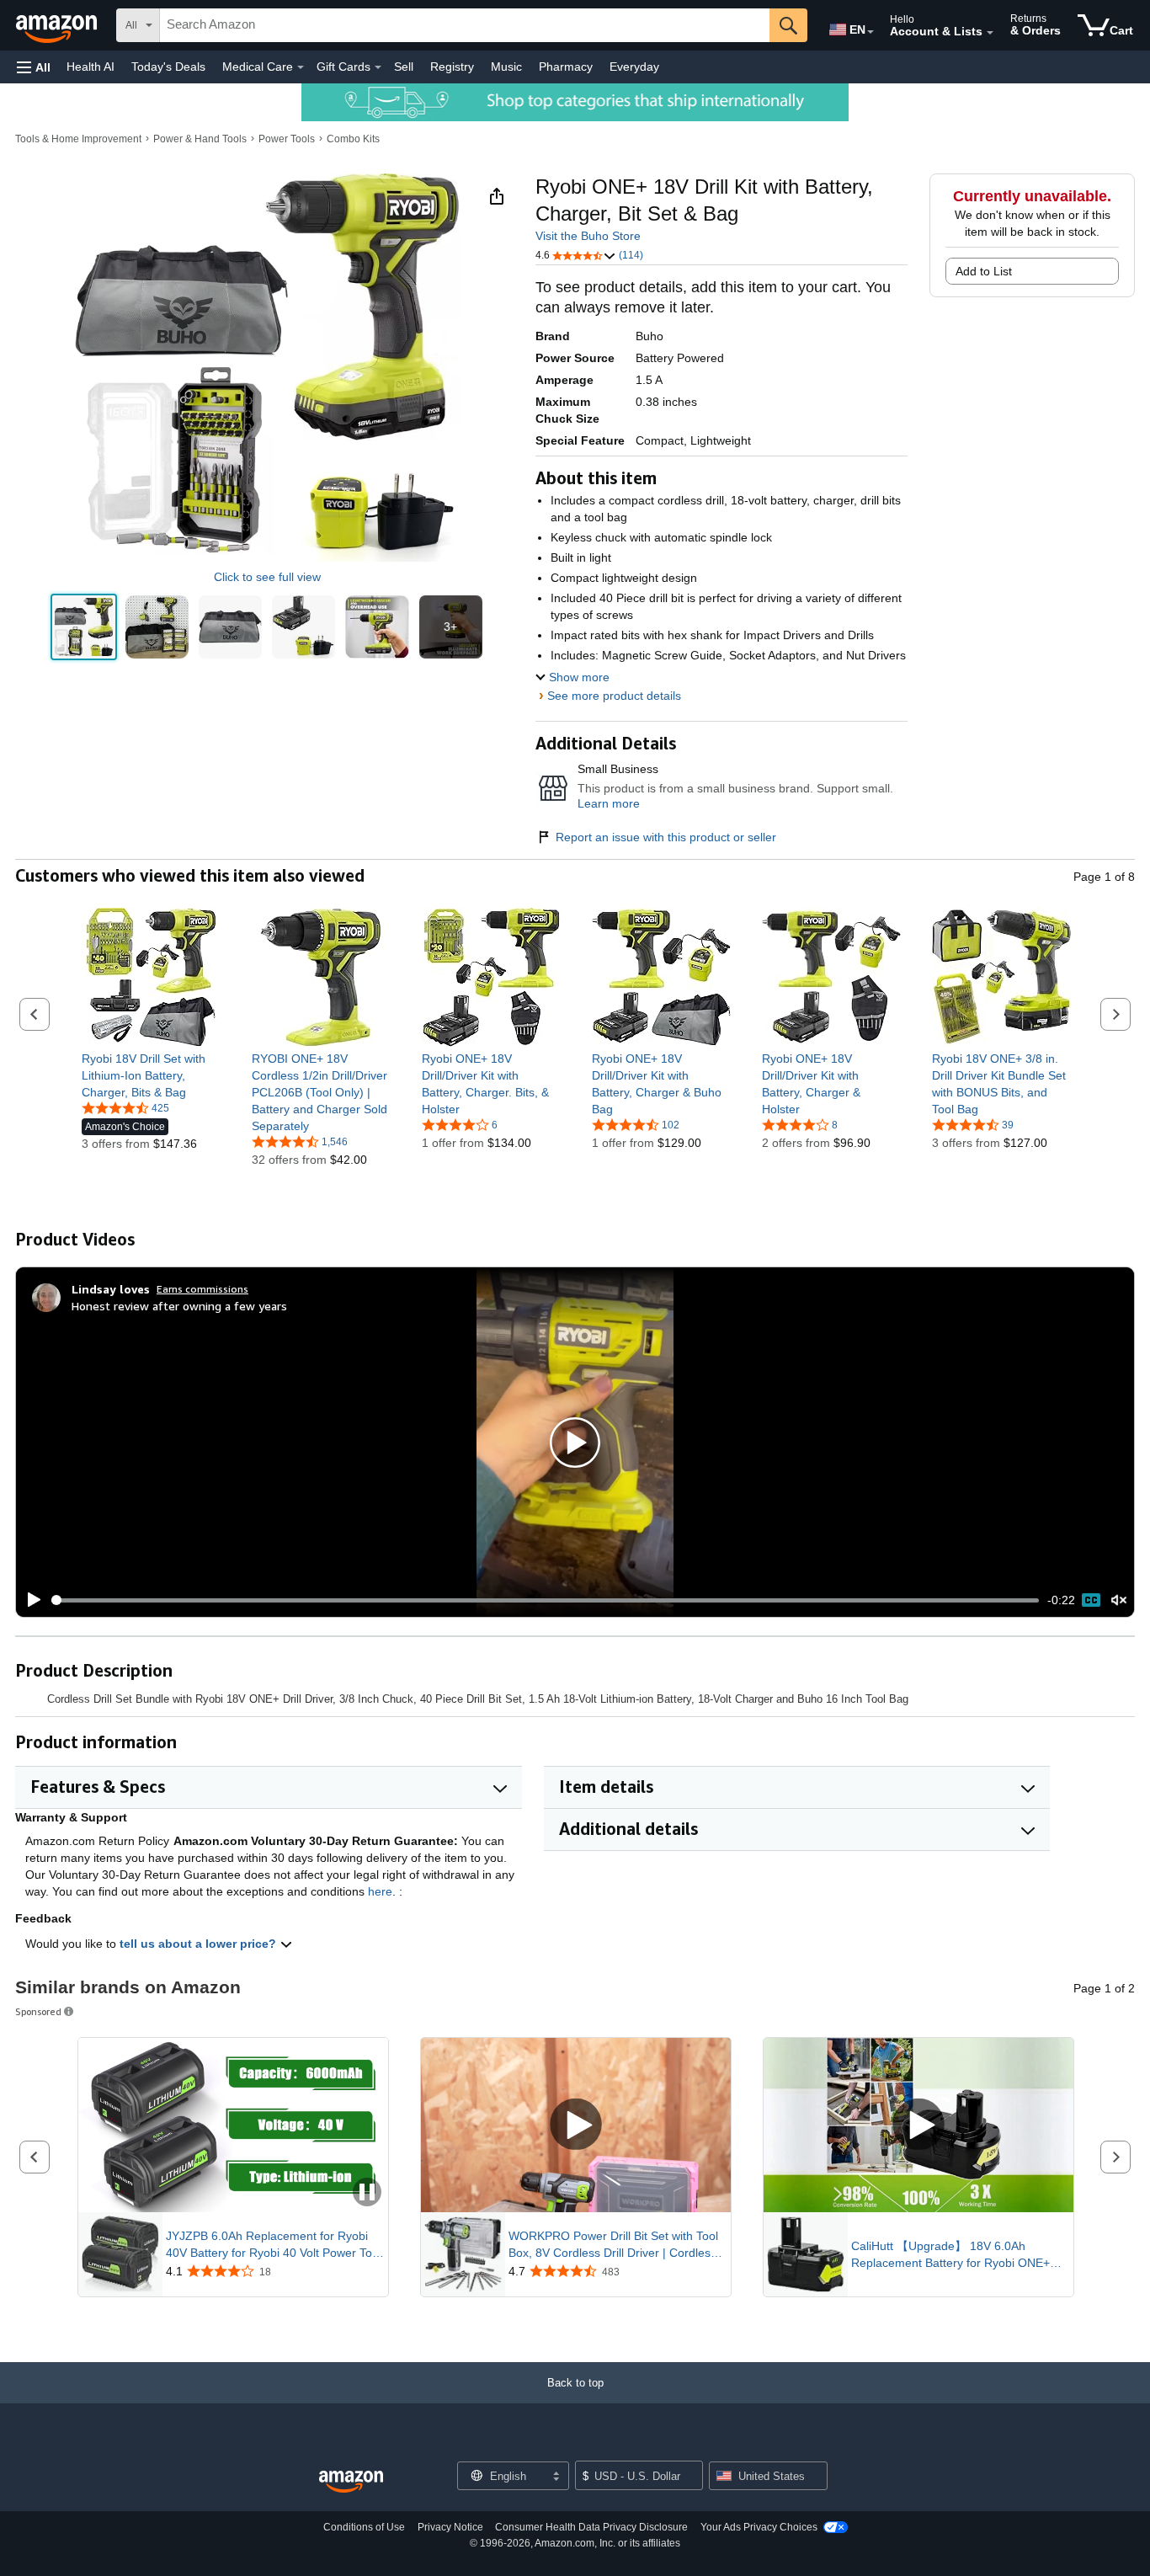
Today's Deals (168, 67)
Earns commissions (202, 1289)
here (380, 1891)
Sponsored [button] (38, 2011)
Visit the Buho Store (588, 236)
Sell (404, 67)
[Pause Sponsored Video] (367, 2193)
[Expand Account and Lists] (990, 33)
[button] (34, 67)
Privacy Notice (450, 2527)
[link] (151, 1075)
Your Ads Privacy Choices (759, 2527)
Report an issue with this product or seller (666, 837)
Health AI (91, 67)
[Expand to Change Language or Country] (870, 32)
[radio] (84, 627)
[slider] (545, 1600)
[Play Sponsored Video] (576, 2125)
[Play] (29, 1600)
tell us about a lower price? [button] (200, 1944)
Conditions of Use (364, 2527)
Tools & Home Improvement (78, 139)
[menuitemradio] (1091, 1600)
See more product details (614, 696)
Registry (452, 67)
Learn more (609, 803)
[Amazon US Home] (351, 2482)
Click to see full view (267, 577)
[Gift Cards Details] (378, 67)
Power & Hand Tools (200, 139)
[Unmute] (1119, 1600)
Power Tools (287, 139)
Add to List (984, 271)
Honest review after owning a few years (179, 1306)
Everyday (634, 67)
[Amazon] (58, 25)
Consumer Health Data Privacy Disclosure (591, 2527)
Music (506, 67)
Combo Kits (353, 139)
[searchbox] (465, 25)
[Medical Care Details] (301, 67)
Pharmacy (566, 67)
